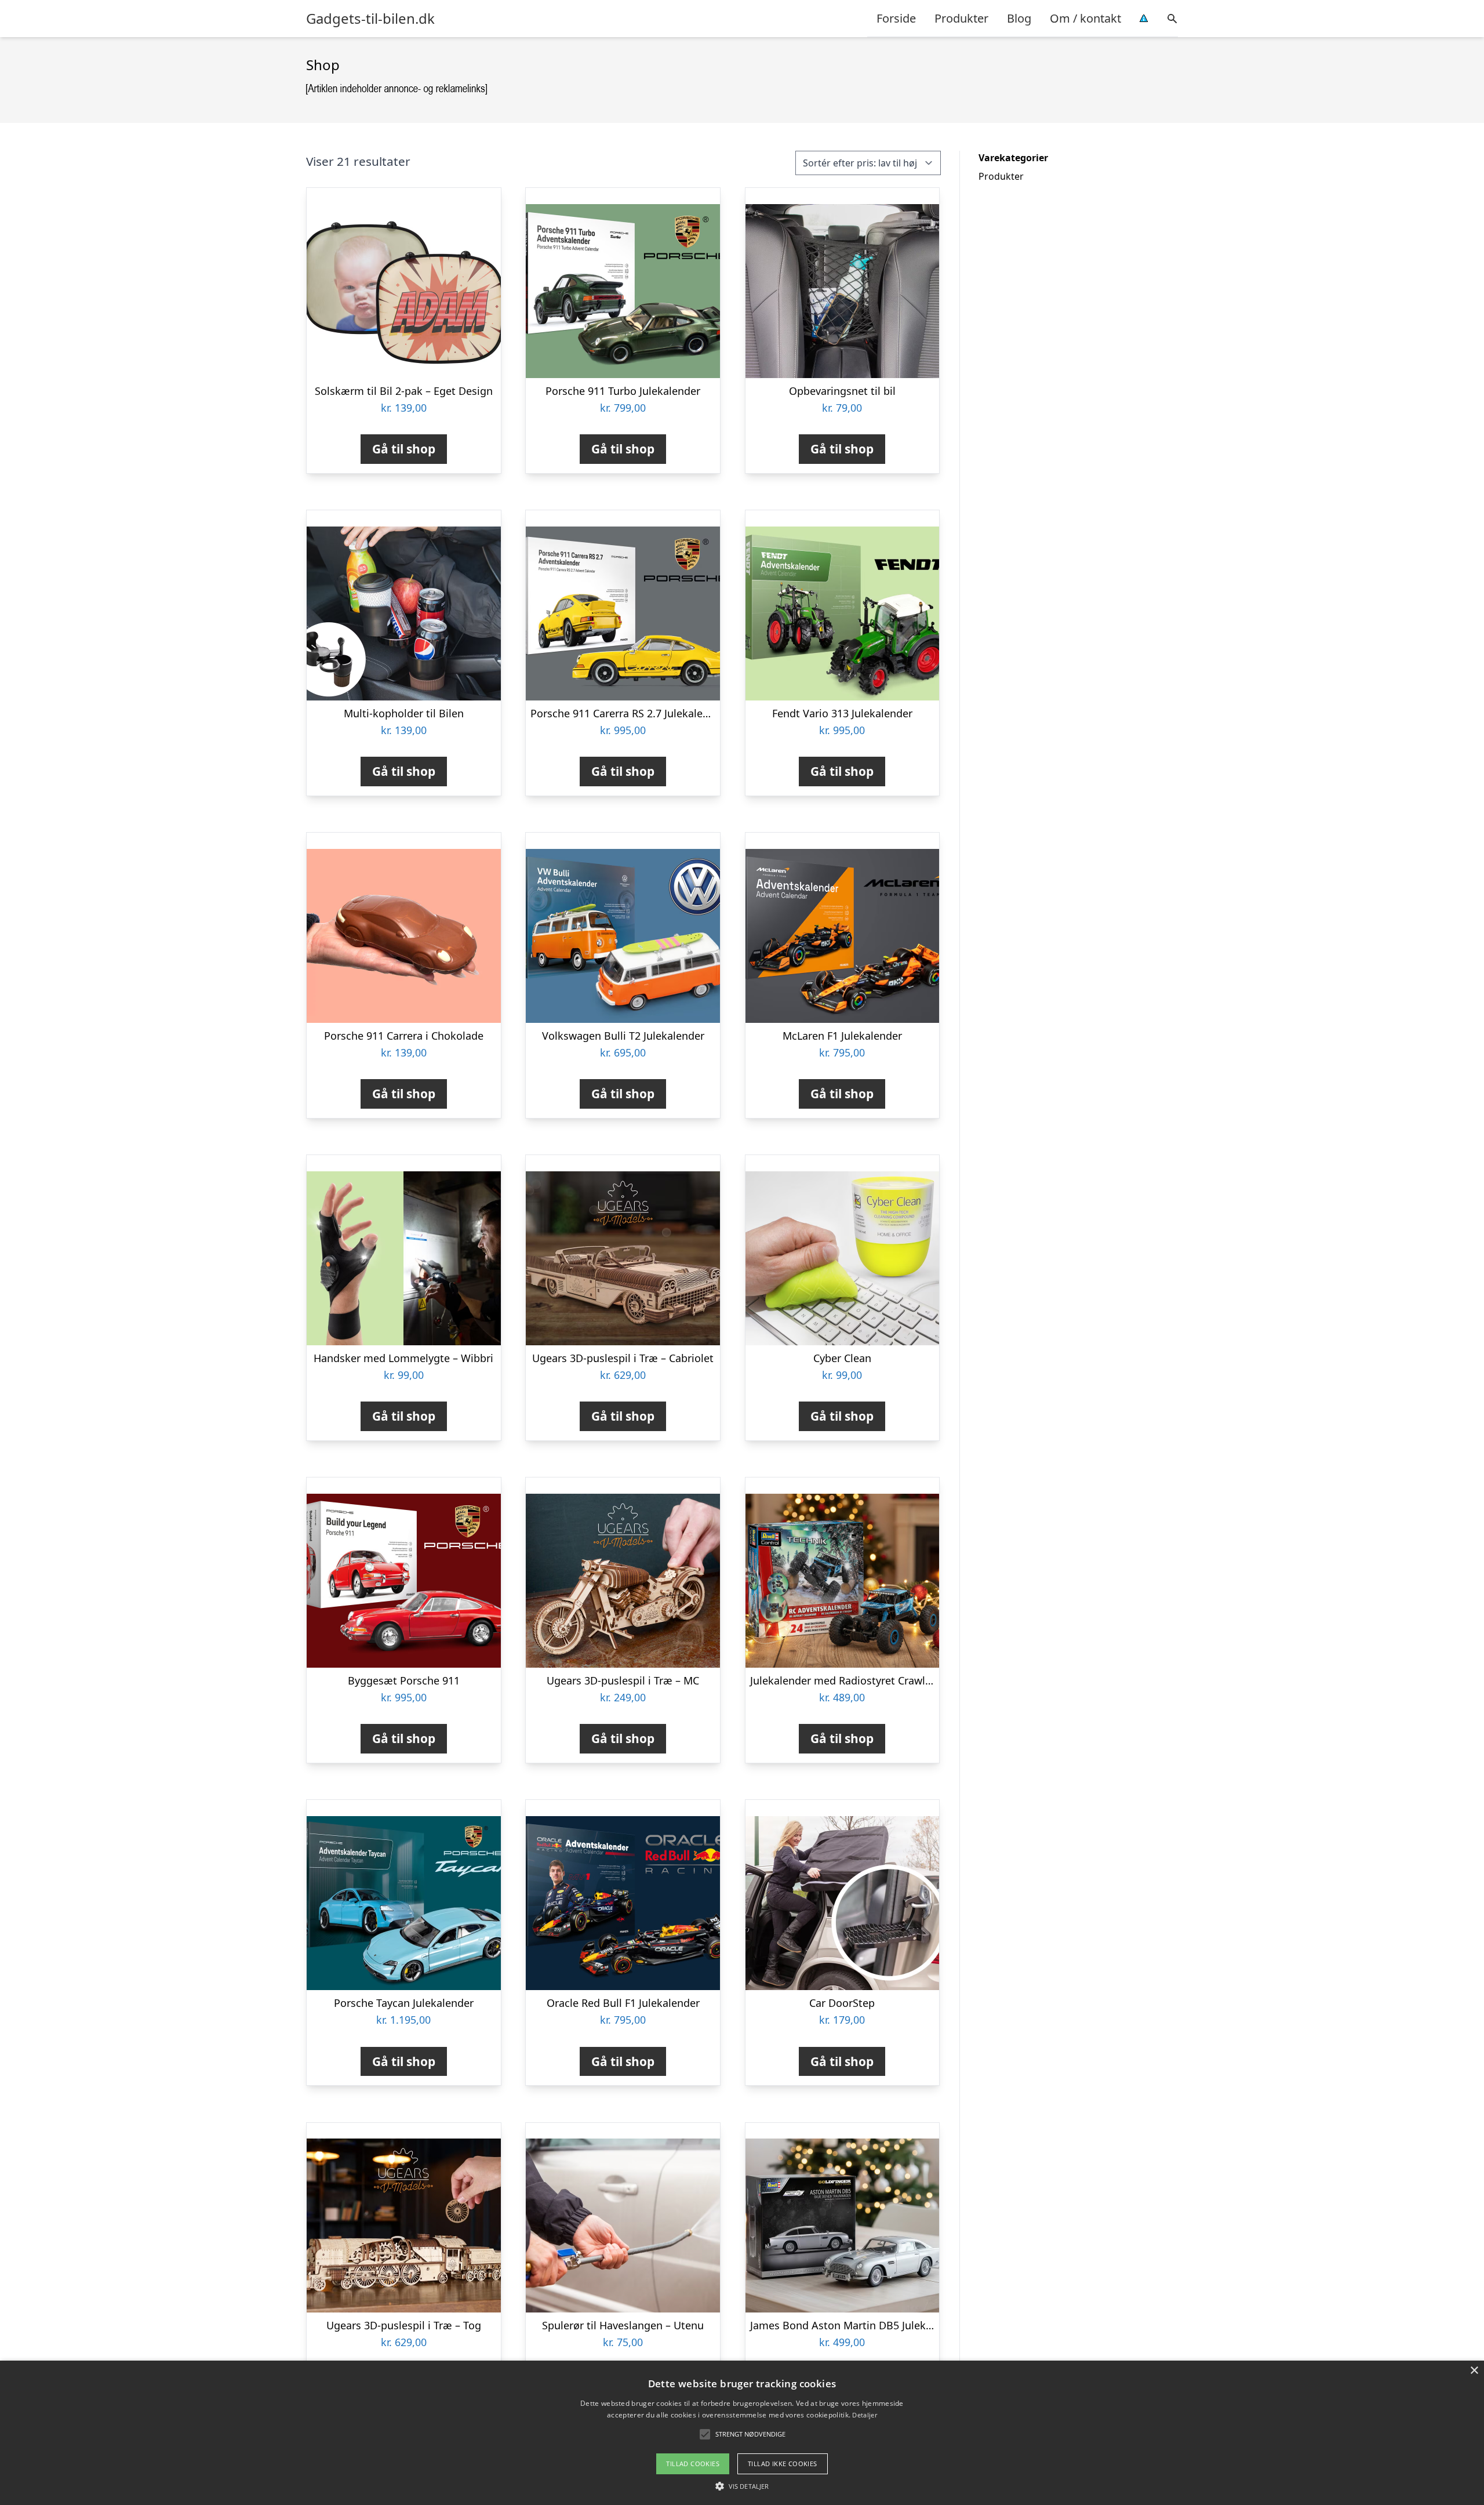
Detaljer (864, 2415)
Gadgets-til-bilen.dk (370, 19)
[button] (742, 2486)
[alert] (742, 2433)
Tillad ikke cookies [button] (783, 2464)
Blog (1019, 18)
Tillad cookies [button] (693, 2464)
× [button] (1474, 2371)
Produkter (961, 18)
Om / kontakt (1085, 18)
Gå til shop (404, 449)
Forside (896, 18)
